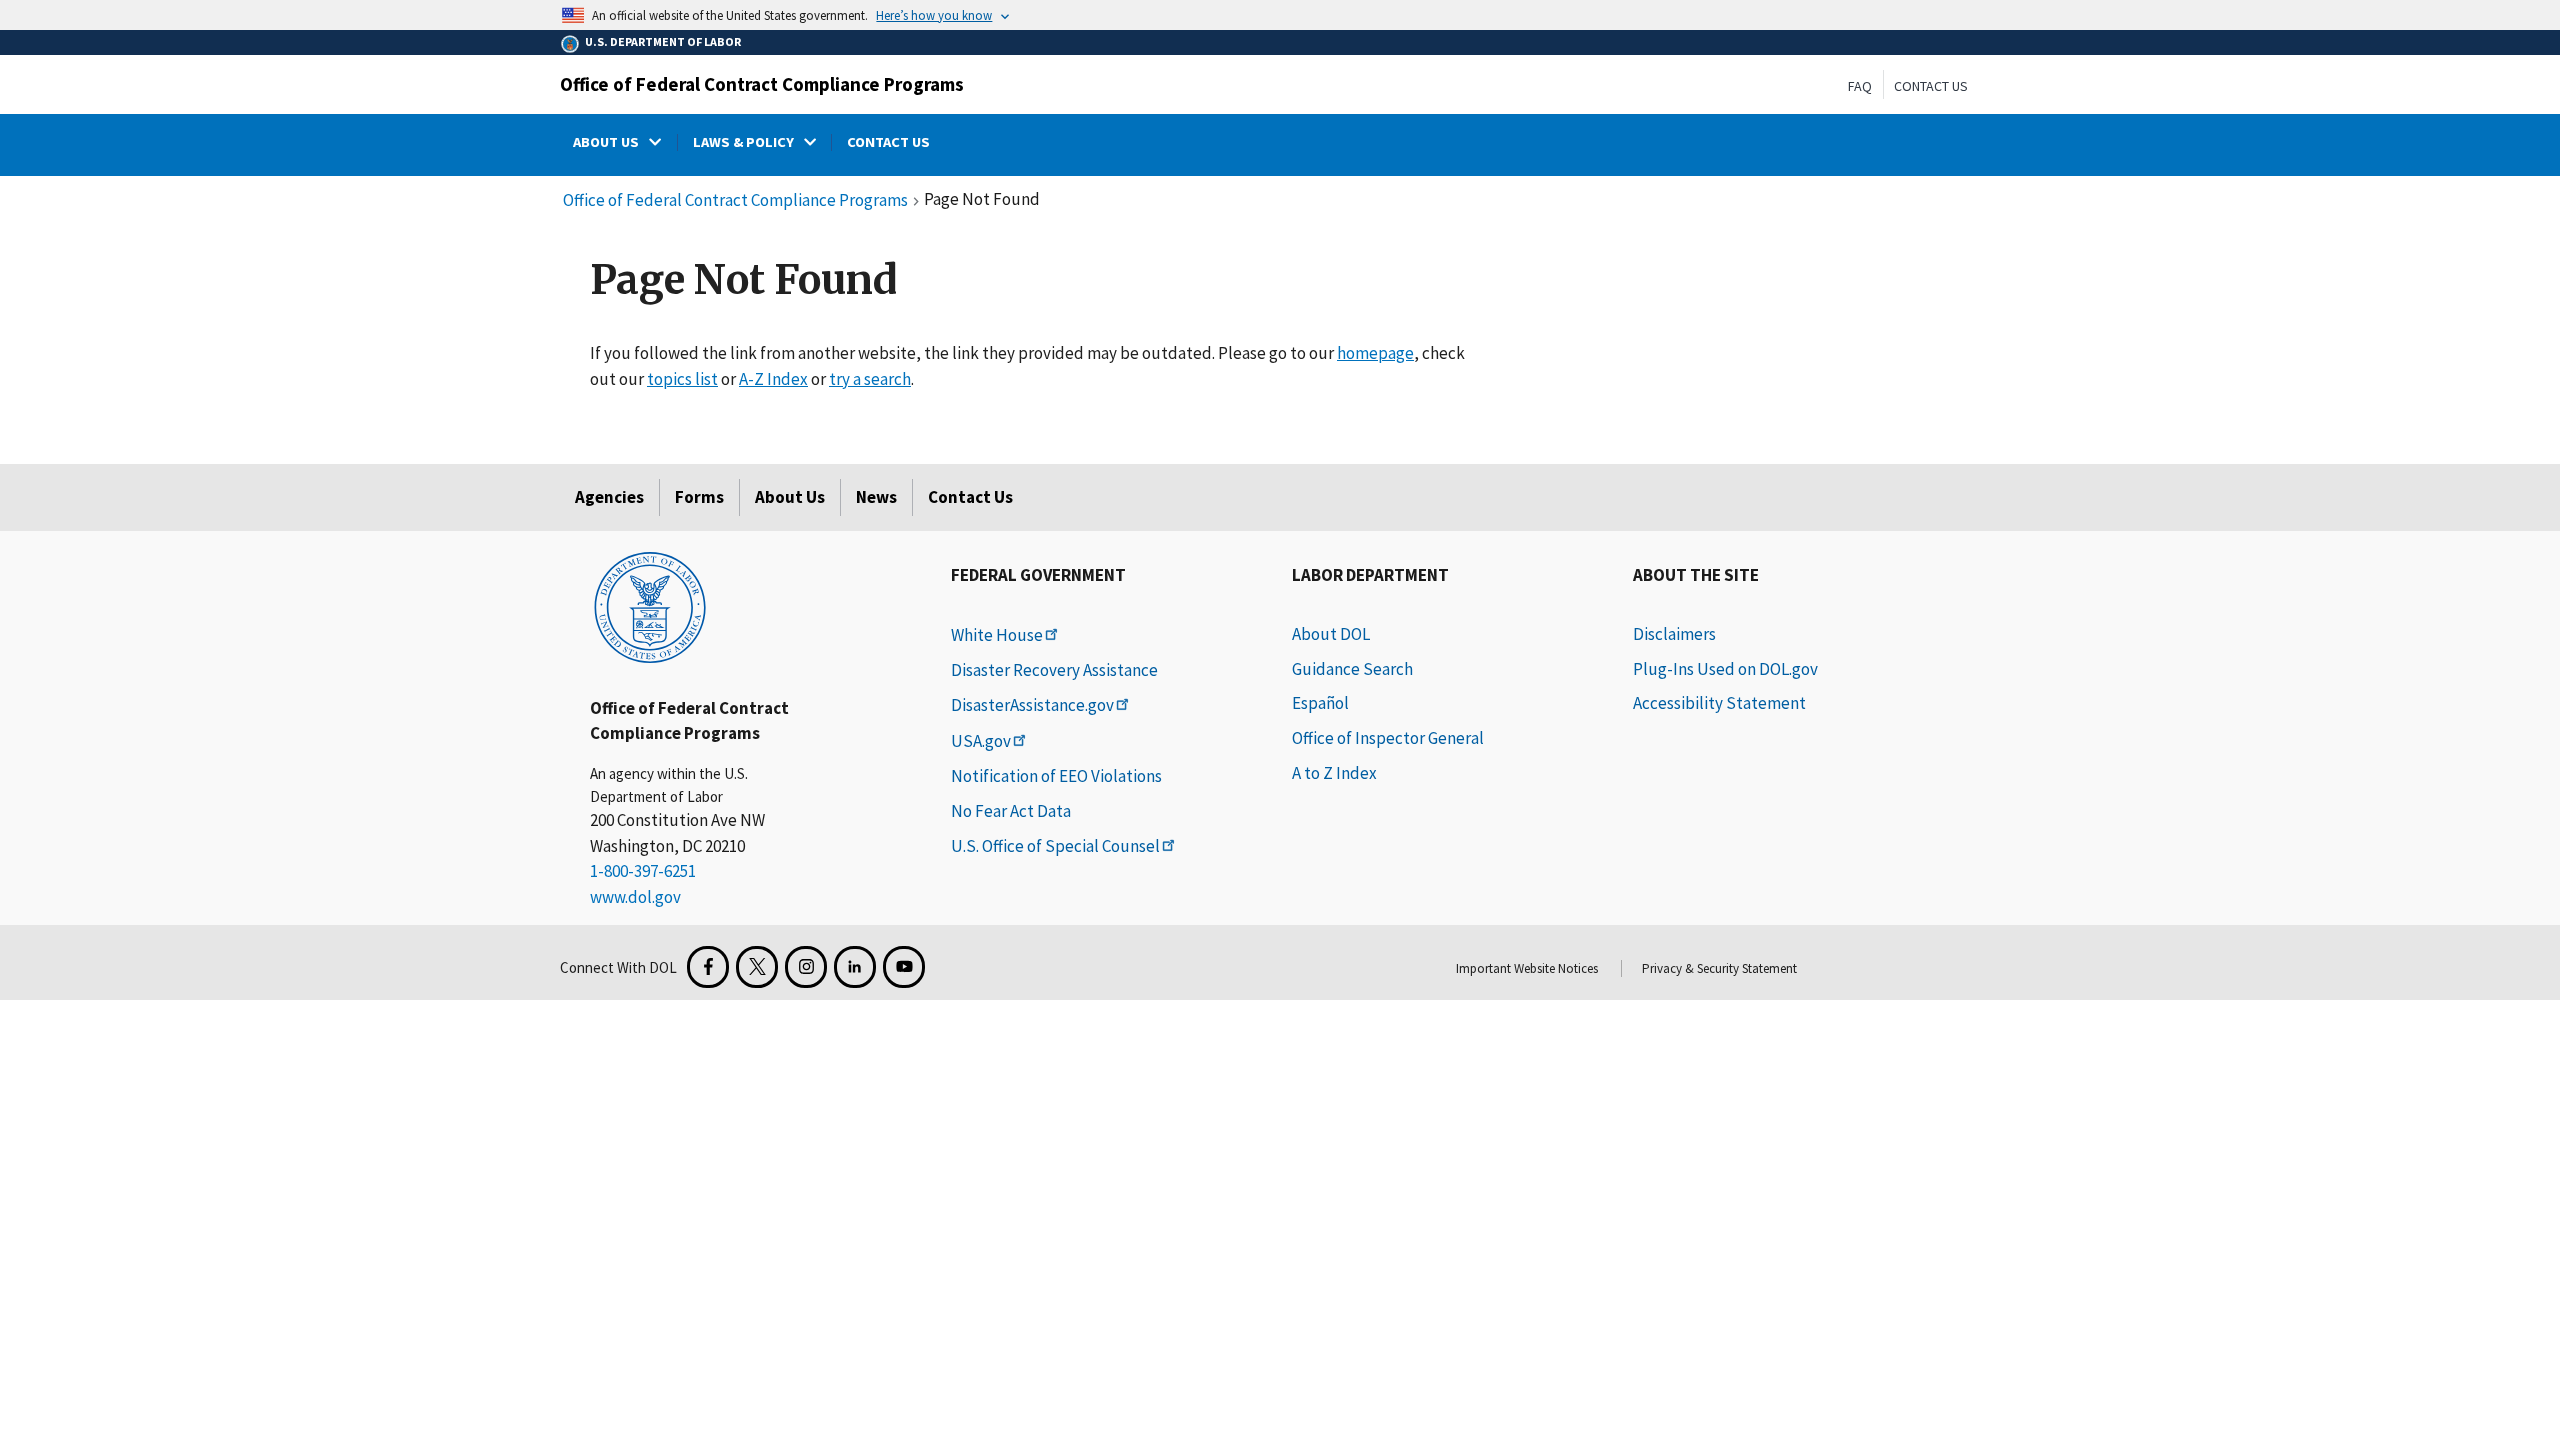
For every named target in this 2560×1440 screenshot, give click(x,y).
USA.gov (981, 741)
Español (1320, 703)
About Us (790, 497)
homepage (1375, 353)
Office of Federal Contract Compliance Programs (762, 84)
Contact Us (1931, 86)
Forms (699, 497)
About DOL (1331, 634)
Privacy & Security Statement (1719, 968)
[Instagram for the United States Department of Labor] (806, 967)
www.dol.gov (635, 897)
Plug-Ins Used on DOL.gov (1725, 669)
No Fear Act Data (1011, 811)
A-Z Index (773, 379)
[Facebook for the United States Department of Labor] (708, 967)
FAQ (1860, 86)
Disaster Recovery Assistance (1054, 670)
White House (997, 635)
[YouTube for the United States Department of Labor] (904, 967)
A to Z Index (1334, 773)
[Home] (650, 606)
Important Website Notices (1527, 968)
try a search (870, 379)
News (876, 497)
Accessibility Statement (1719, 703)
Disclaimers (1674, 634)
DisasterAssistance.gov (1032, 705)
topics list (682, 379)
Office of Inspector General (1388, 738)
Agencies (609, 497)
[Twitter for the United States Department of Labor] (757, 967)
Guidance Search (1352, 669)
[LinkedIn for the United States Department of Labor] (855, 967)
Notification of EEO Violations (1056, 776)
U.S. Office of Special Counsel (1055, 846)
